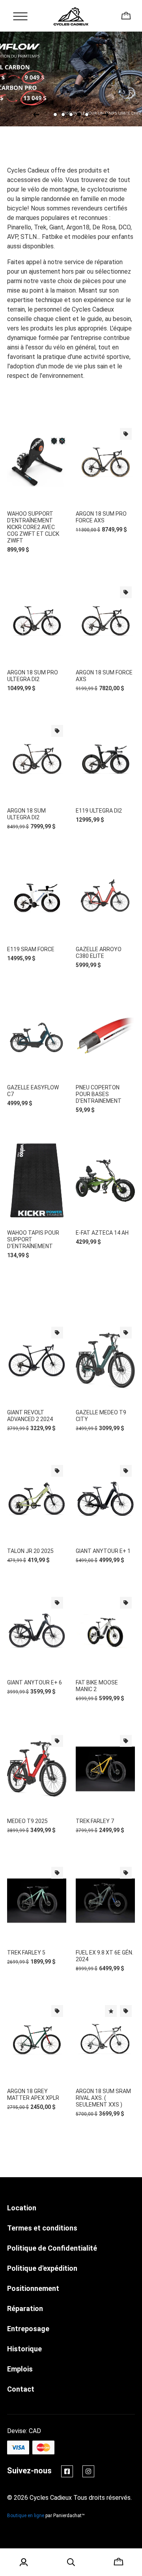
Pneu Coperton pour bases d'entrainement (99, 1094)
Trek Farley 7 (95, 1821)
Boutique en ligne (26, 2516)
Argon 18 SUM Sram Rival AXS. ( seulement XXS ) (103, 2098)
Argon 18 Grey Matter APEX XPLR (33, 2094)
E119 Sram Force (31, 949)
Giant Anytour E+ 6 (35, 1682)
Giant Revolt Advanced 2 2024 (30, 1416)
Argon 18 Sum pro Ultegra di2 (33, 676)
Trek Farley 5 (26, 1953)
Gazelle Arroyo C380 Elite (99, 953)
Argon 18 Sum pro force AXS (101, 517)
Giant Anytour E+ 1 (103, 1551)
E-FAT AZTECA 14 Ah (102, 1233)
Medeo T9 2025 (27, 1821)
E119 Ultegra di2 (99, 811)
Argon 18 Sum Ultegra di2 (26, 814)
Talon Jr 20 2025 (30, 1551)
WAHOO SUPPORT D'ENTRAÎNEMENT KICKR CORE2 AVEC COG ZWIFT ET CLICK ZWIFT (33, 527)
